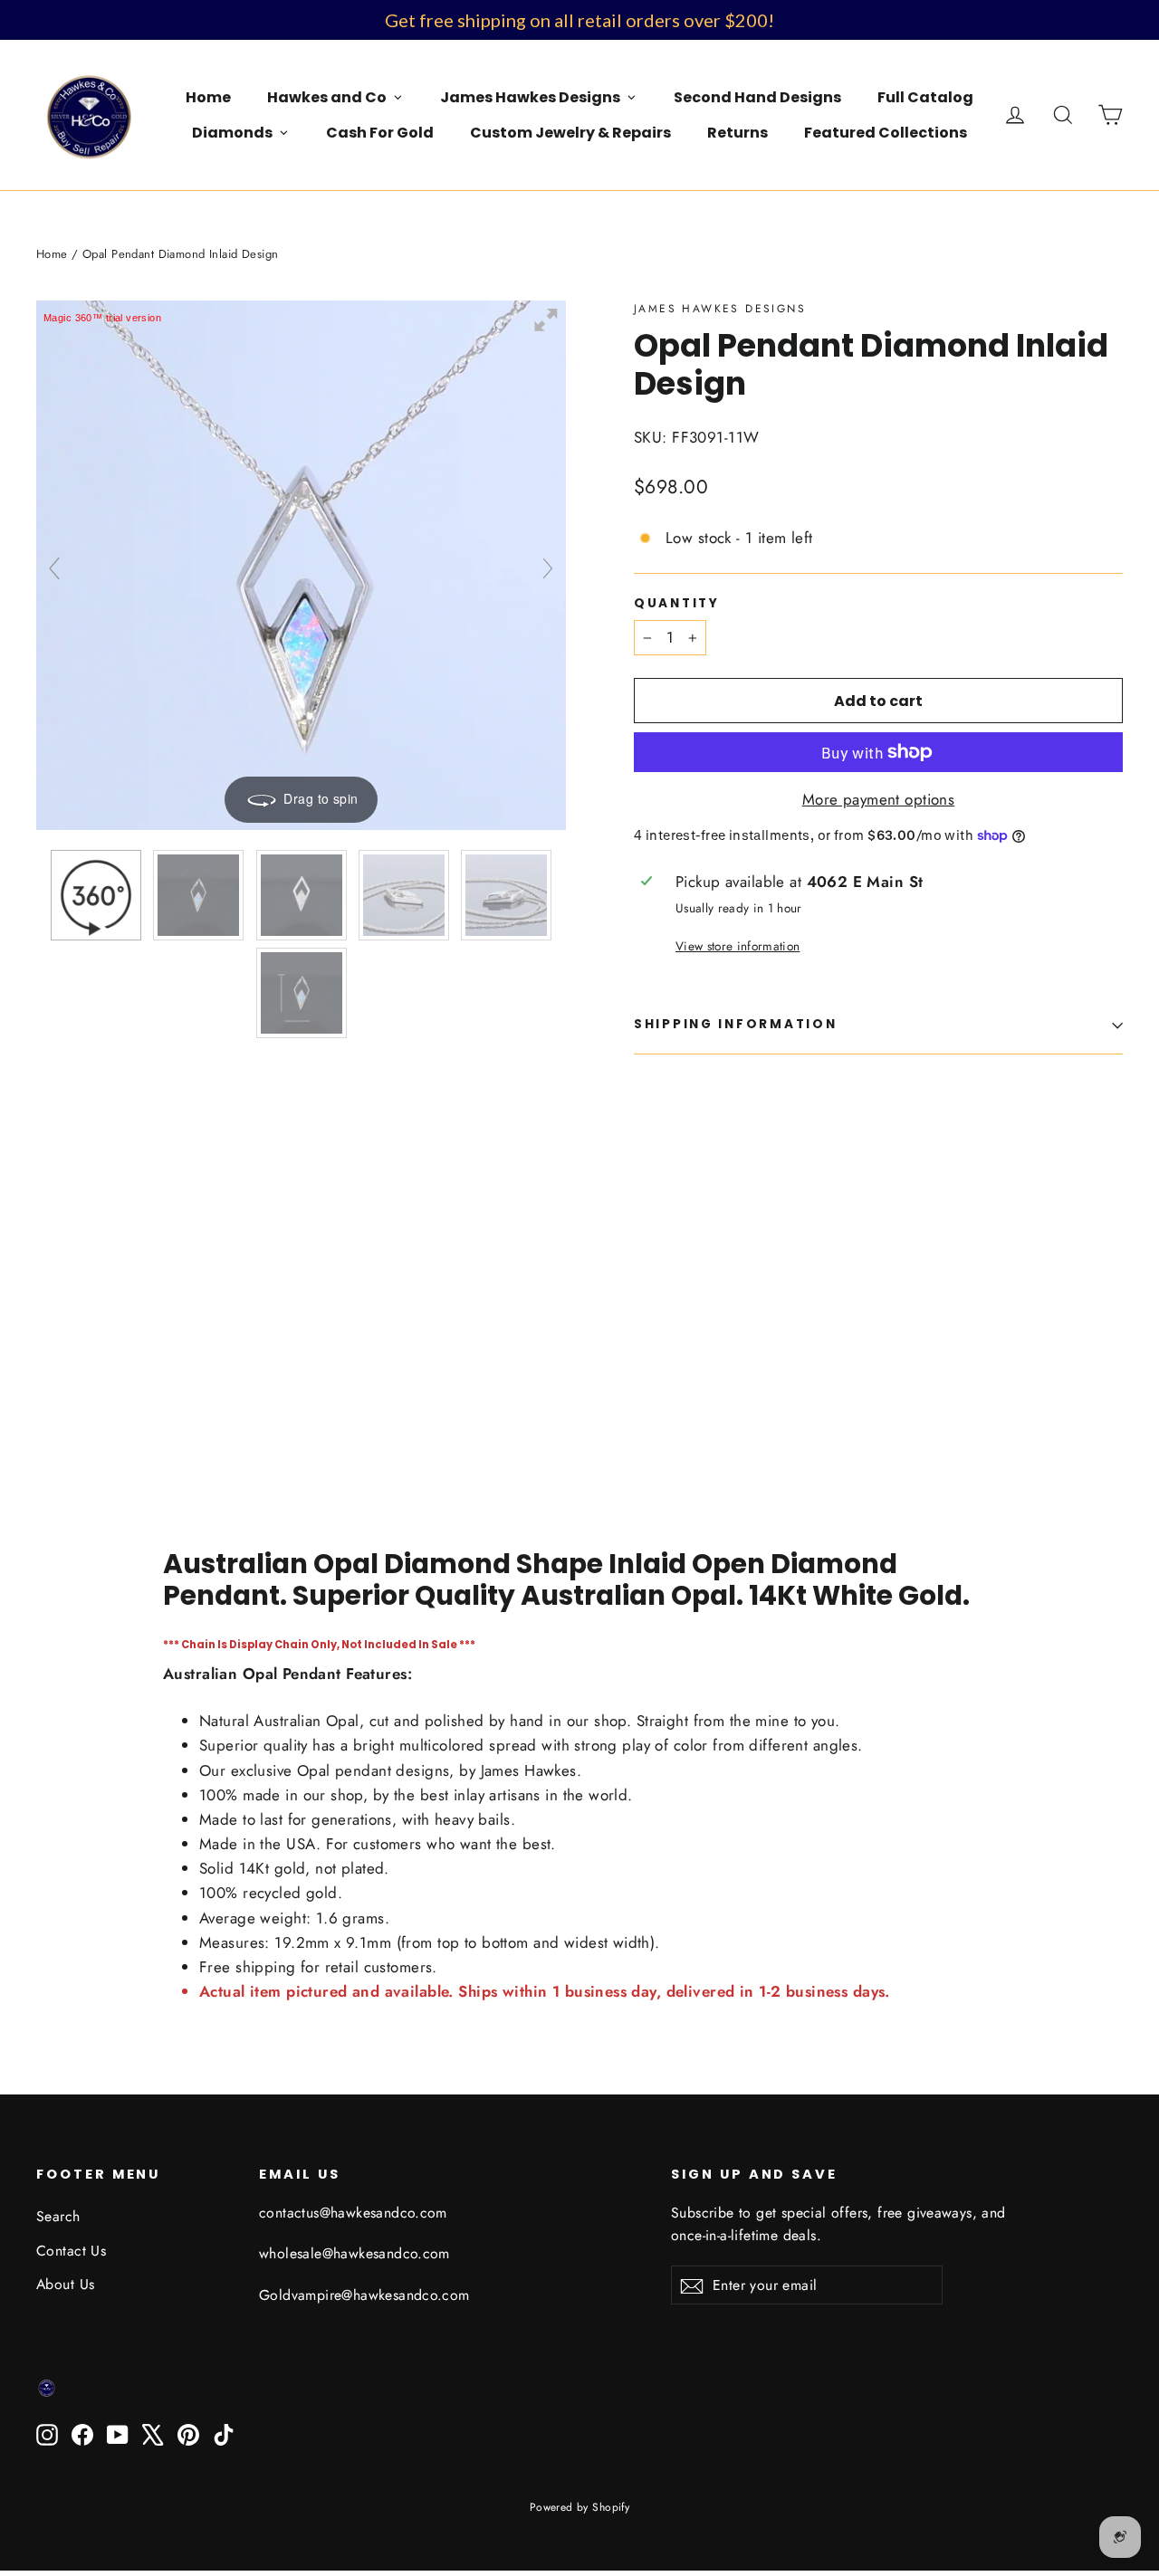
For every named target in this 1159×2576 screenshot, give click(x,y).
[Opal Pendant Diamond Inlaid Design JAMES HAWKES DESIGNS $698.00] (675, 1263)
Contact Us (71, 2251)
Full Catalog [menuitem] (925, 97)
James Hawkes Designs (720, 309)
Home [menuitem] (208, 97)
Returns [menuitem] (738, 133)
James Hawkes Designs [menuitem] (530, 97)
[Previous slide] (54, 568)
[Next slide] (548, 568)
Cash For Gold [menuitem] (380, 133)
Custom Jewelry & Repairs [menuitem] (570, 133)
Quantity (677, 604)
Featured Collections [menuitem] (886, 133)
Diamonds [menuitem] (232, 133)
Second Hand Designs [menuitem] (757, 97)
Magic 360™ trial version (102, 318)
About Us (65, 2284)
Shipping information (735, 1024)
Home (52, 254)
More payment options (879, 799)
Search (58, 2216)
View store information (738, 946)
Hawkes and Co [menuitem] (327, 97)
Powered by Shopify (580, 2507)
